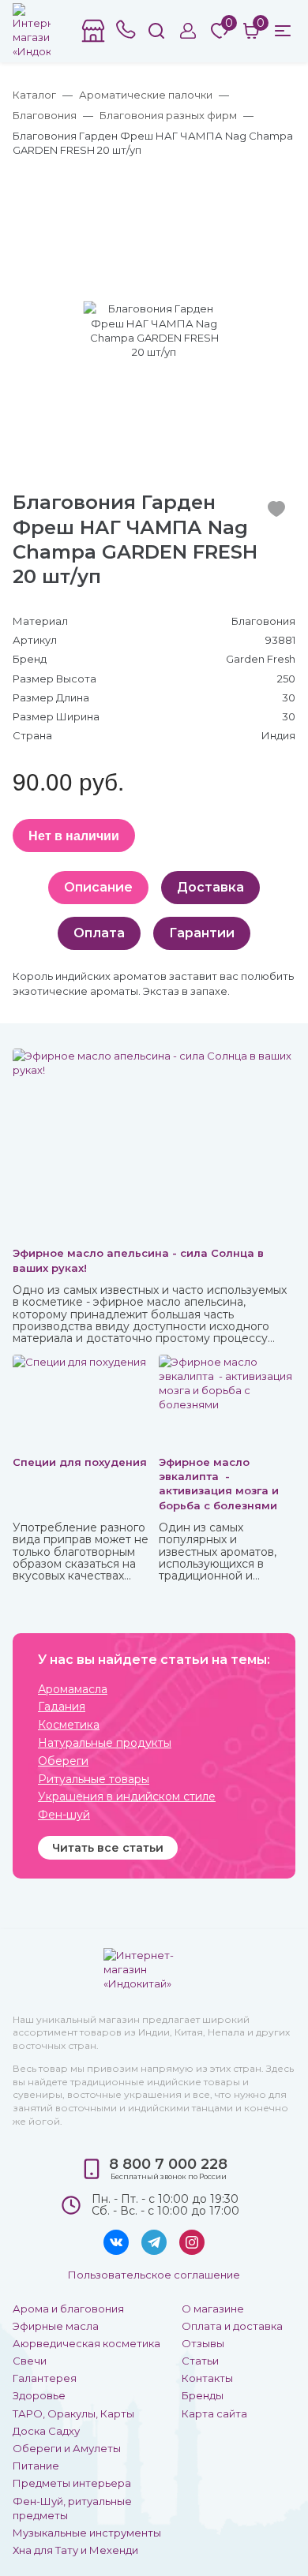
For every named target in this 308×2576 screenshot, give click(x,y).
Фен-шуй (64, 1815)
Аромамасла (73, 1690)
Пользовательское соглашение (154, 2275)
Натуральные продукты (105, 1743)
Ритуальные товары (94, 1780)
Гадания (62, 1707)
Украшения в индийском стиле (127, 1797)
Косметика (69, 1725)
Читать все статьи (108, 1848)
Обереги (63, 1761)
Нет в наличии (74, 835)
